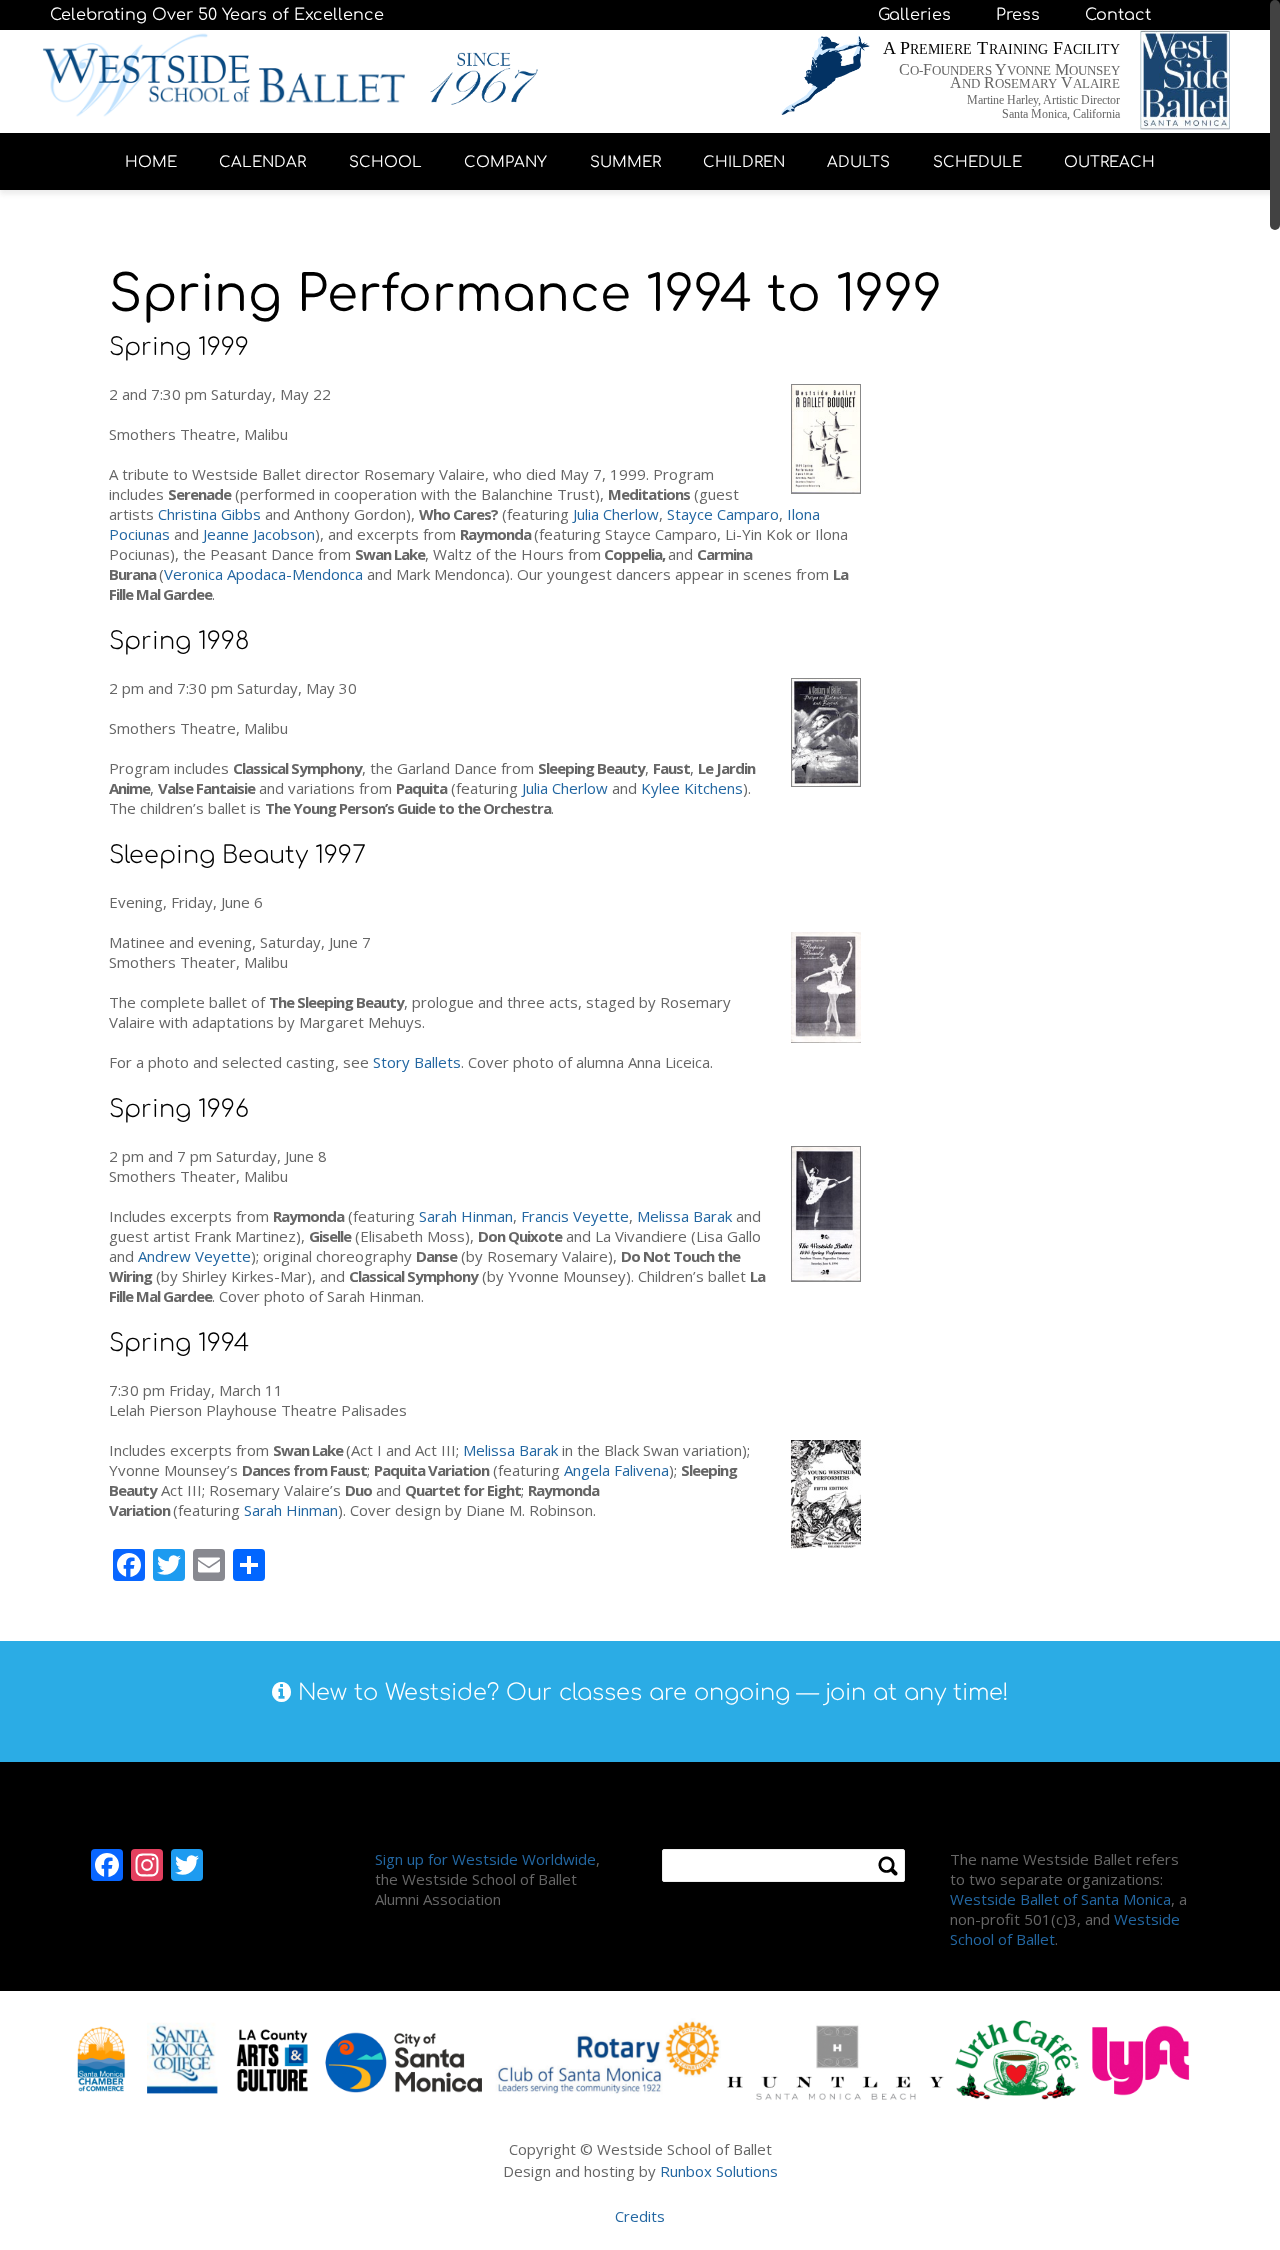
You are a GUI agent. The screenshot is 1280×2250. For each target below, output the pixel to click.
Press (1018, 15)
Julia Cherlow (616, 514)
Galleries (914, 15)
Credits (640, 2216)
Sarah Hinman (466, 1216)
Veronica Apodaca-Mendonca (263, 574)
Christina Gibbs (209, 514)
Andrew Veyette (194, 1256)
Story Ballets (417, 1062)
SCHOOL (385, 162)
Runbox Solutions (719, 2171)
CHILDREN (744, 162)
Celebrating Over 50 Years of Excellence (217, 15)
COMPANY (505, 162)
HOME (151, 162)
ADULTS (858, 162)
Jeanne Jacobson (259, 534)
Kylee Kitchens (692, 788)
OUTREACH (1109, 162)
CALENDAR (262, 162)
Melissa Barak (684, 1216)
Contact (1118, 15)
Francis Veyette (575, 1216)
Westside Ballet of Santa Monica (1060, 1899)
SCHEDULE (977, 162)
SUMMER (625, 162)
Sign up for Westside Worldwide (485, 1859)
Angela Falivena (616, 1470)
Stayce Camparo (723, 514)
